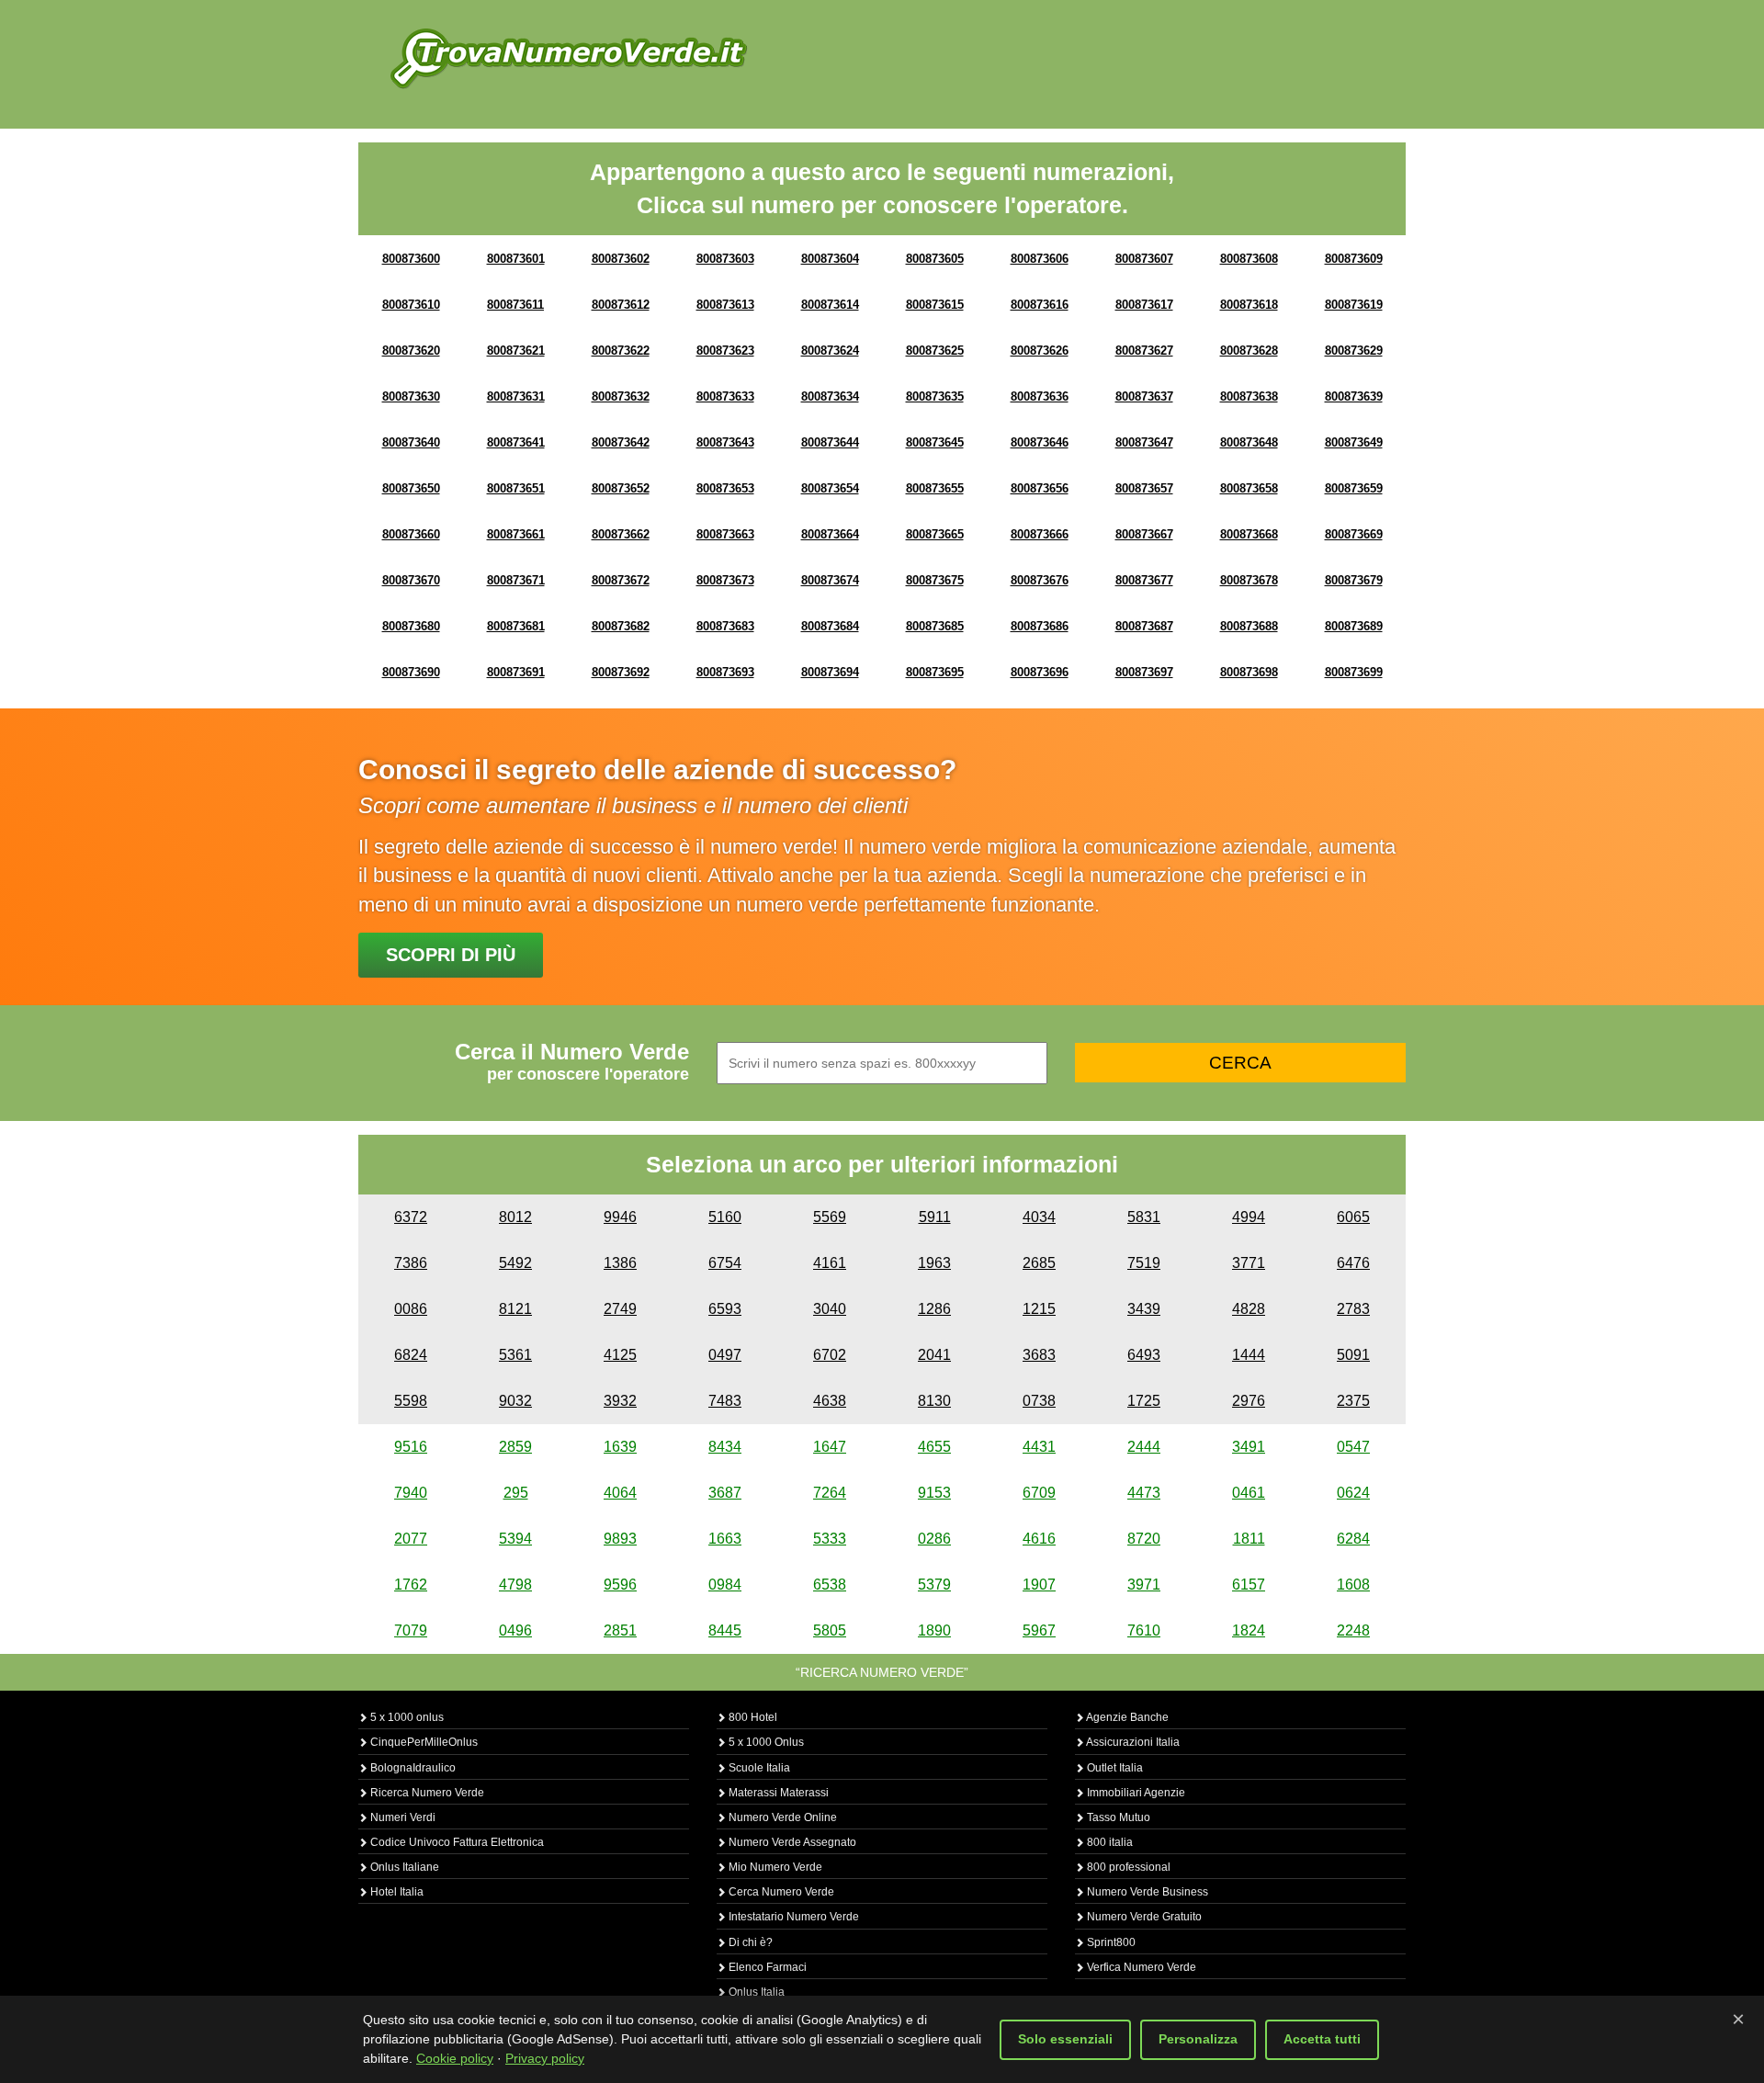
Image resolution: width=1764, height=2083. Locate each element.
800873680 (411, 626)
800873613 (725, 305)
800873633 (725, 396)
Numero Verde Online (781, 1817)
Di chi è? (749, 1942)
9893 (620, 1539)
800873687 (1144, 626)
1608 (1353, 1585)
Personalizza (1198, 2039)
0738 (1039, 1401)
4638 (830, 1401)
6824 (411, 1355)
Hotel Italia (396, 1892)
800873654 (830, 488)
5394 (515, 1539)
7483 (725, 1401)
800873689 (1354, 626)
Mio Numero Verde (774, 1867)
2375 (1353, 1401)
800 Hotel (752, 1717)
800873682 (621, 626)
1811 (1249, 1539)
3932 (620, 1401)
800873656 (1040, 488)
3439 (1144, 1309)
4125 (620, 1355)
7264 (830, 1493)
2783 (1353, 1309)
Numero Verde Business (1146, 1892)
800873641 (516, 442)
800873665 (935, 534)
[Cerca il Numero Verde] (569, 57)
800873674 (830, 580)
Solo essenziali (1065, 2039)
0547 (1353, 1447)
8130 (934, 1401)
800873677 (1144, 580)
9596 (620, 1585)
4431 (1039, 1447)
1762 (411, 1585)
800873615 (935, 305)
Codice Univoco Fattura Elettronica (456, 1842)
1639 (620, 1447)
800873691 (516, 672)
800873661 (516, 534)
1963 (934, 1263)
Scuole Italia (758, 1768)
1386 (620, 1263)
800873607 (1144, 259)
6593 (725, 1309)
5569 (830, 1217)
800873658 (1249, 488)
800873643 (725, 442)
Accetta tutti (1322, 2039)
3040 (830, 1309)
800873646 (1040, 442)
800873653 (725, 488)
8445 (725, 1630)
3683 (1039, 1355)
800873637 (1144, 396)
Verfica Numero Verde (1140, 1967)
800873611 (515, 305)
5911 (935, 1217)
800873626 (1040, 351)
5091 (1353, 1355)
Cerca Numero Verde (780, 1892)
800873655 (935, 488)
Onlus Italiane (403, 1867)
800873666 (1040, 534)
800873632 (621, 396)
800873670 (411, 580)
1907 (1039, 1585)
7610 (1144, 1630)
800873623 (725, 351)
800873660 (411, 534)
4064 (620, 1493)
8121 (515, 1309)
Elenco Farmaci (766, 1967)
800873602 (621, 259)
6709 (1039, 1493)
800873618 (1249, 305)
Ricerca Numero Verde (426, 1793)
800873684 (830, 626)
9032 (515, 1401)
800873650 (411, 488)
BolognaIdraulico (412, 1768)
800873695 (935, 672)
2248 (1353, 1630)
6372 (411, 1217)
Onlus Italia (755, 1992)
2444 (1144, 1447)
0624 (1353, 1493)
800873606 (1040, 259)
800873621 (516, 351)
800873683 (725, 626)
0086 (411, 1309)
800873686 (1040, 626)
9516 (411, 1447)
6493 (1144, 1355)
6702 (830, 1355)
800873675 (935, 580)
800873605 (935, 259)
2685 (1039, 1263)
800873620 (411, 351)
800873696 (1040, 672)
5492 (515, 1263)
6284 (1353, 1539)
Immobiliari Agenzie (1135, 1793)
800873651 (516, 488)
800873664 (830, 534)
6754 (725, 1263)
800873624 (830, 351)
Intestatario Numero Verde (792, 1917)
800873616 (1040, 305)
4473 (1144, 1493)
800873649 (1354, 442)
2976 (1249, 1401)
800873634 (830, 396)
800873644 (830, 442)
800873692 (621, 672)
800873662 (621, 534)
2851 (620, 1630)
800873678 (1249, 580)
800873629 (1354, 351)
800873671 (516, 580)
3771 (1249, 1263)
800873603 (725, 259)
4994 (1249, 1217)
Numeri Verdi (401, 1817)
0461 (1249, 1493)
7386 (411, 1263)
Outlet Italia (1114, 1768)
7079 (411, 1630)
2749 (620, 1309)
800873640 (411, 442)
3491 (1249, 1447)
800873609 (1354, 259)
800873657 (1144, 488)
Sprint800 (1110, 1942)
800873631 (516, 396)
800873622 (621, 351)
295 (516, 1493)
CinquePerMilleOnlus (423, 1742)
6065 (1353, 1217)
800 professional (1127, 1867)
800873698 (1249, 672)
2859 (515, 1447)
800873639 (1354, 396)
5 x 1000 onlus (406, 1717)
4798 (515, 1585)
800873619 (1354, 305)
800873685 (935, 626)
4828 (1249, 1309)
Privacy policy (545, 2058)
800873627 (1144, 351)
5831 (1144, 1217)
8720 (1144, 1539)
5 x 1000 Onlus (765, 1742)
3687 (725, 1493)
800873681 (516, 626)
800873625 (935, 351)
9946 (620, 1217)
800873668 (1249, 534)
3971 (1144, 1585)
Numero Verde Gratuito (1143, 1917)
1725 (1144, 1401)
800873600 (411, 259)
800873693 (725, 672)
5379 (934, 1585)
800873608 (1249, 259)
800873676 (1040, 580)
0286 (934, 1539)
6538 (830, 1585)
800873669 (1354, 534)
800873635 (935, 396)
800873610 (411, 305)
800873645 (935, 442)
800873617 (1144, 305)
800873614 (830, 305)
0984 (725, 1585)
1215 (1039, 1309)
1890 (934, 1630)
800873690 (411, 672)
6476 (1353, 1263)
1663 (725, 1539)
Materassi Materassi (777, 1793)
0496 (515, 1630)
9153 (934, 1493)
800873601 (516, 259)
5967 (1039, 1630)
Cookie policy (455, 2058)
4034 (1039, 1217)
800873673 (725, 580)
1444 (1249, 1355)
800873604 (830, 259)
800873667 (1144, 534)
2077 (411, 1539)
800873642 (621, 442)
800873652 (621, 488)
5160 (725, 1217)
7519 (1144, 1263)
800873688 (1249, 626)
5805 (830, 1630)
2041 (934, 1355)
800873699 (1354, 672)
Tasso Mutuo (1117, 1817)
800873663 (725, 534)
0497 (725, 1355)
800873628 (1249, 351)
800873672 (621, 580)
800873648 (1249, 442)
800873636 (1040, 396)
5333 (830, 1539)
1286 (934, 1309)
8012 (515, 1217)
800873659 (1354, 488)
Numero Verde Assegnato (791, 1842)
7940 (411, 1493)
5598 (411, 1401)
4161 (830, 1263)
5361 (515, 1355)
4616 (1039, 1539)
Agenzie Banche (1126, 1717)
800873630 (411, 396)
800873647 (1144, 442)
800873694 (830, 672)
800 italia (1108, 1842)
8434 (725, 1447)
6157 (1249, 1585)
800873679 (1354, 580)
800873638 (1249, 396)
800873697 (1144, 672)
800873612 (621, 305)
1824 (1249, 1630)
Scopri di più (451, 955)
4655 (934, 1447)
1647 (830, 1447)
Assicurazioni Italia (1132, 1742)
